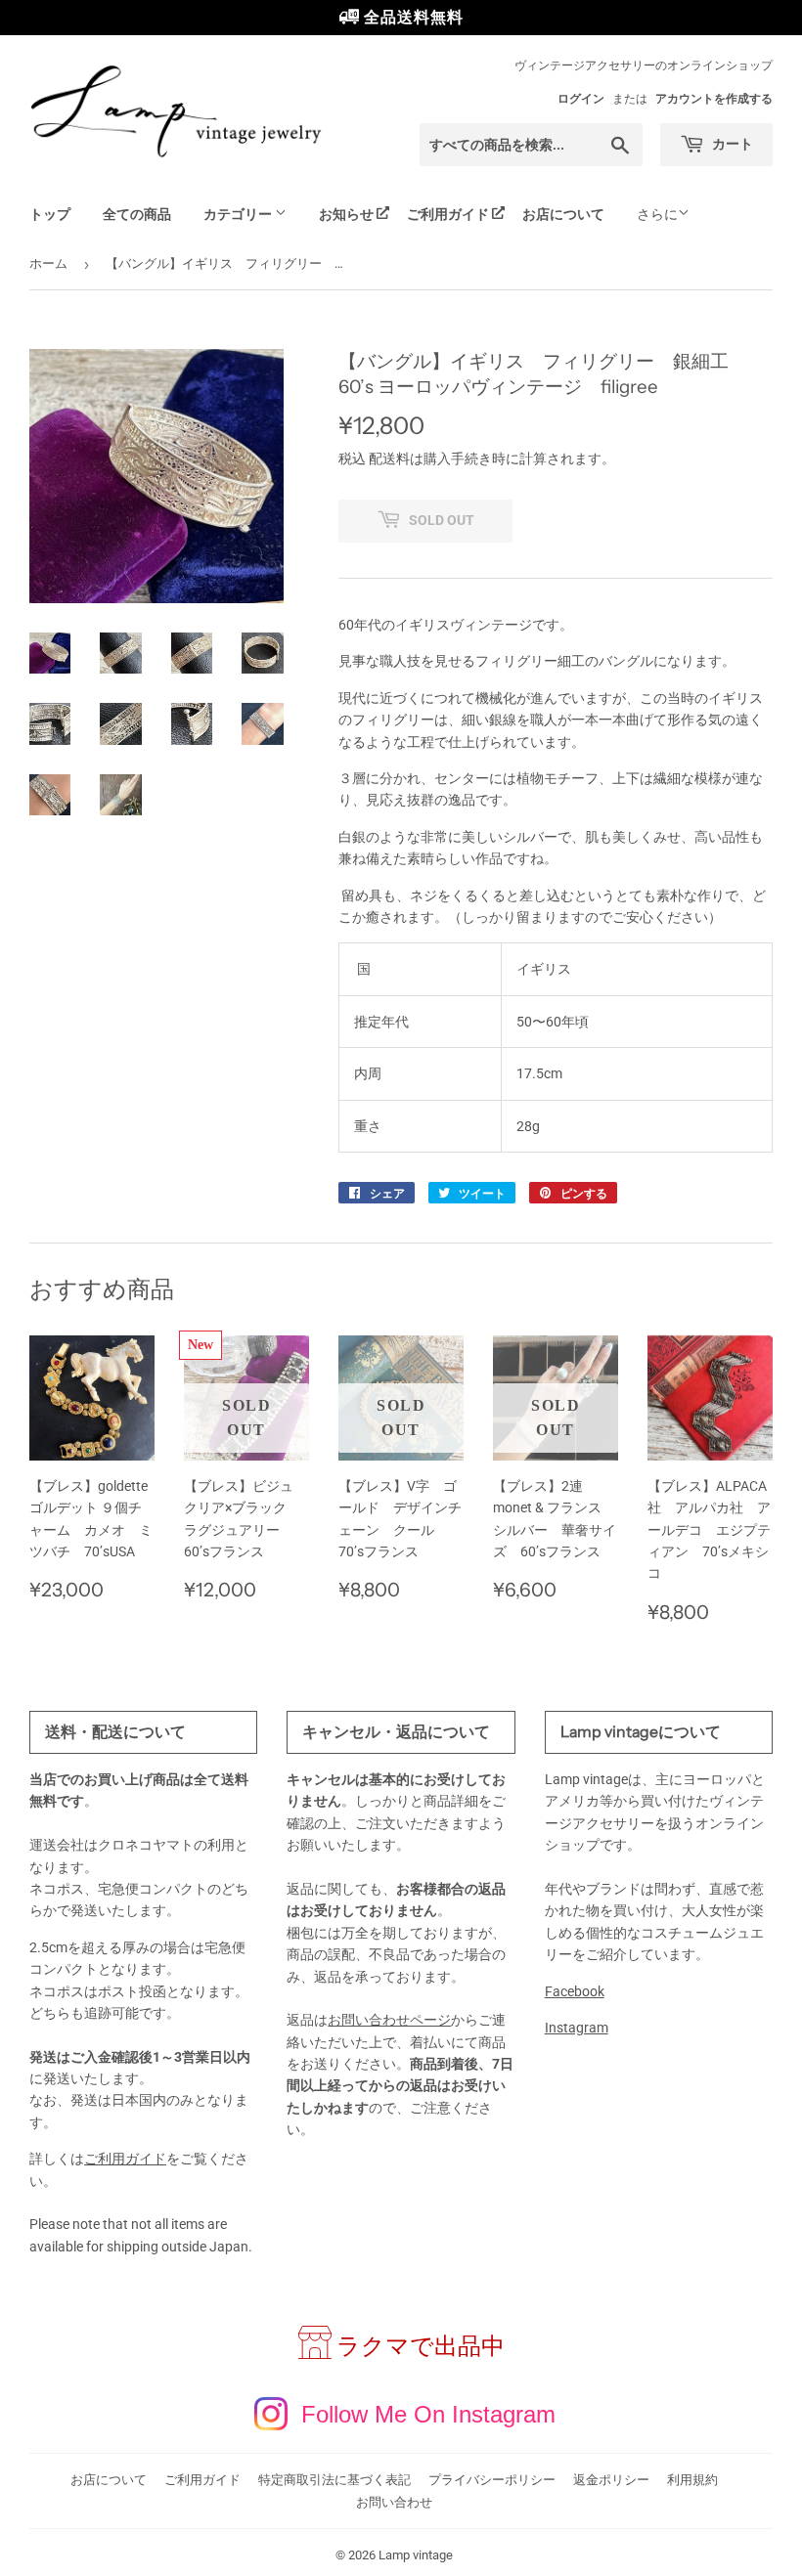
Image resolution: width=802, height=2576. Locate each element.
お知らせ (346, 214)
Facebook (575, 1991)
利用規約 (692, 2480)
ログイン (581, 99)
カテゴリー (239, 214)
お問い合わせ (394, 2502)
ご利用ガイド (448, 214)
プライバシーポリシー (492, 2480)
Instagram (577, 2028)
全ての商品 (137, 214)
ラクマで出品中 (421, 2346)
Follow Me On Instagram (428, 2414)
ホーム (48, 263)
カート (731, 144)
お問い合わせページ (389, 2020)
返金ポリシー (611, 2480)
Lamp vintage (416, 2555)
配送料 (389, 458)
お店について (563, 214)
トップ (50, 214)
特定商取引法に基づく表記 (334, 2480)
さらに (657, 214)
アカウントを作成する (714, 99)
